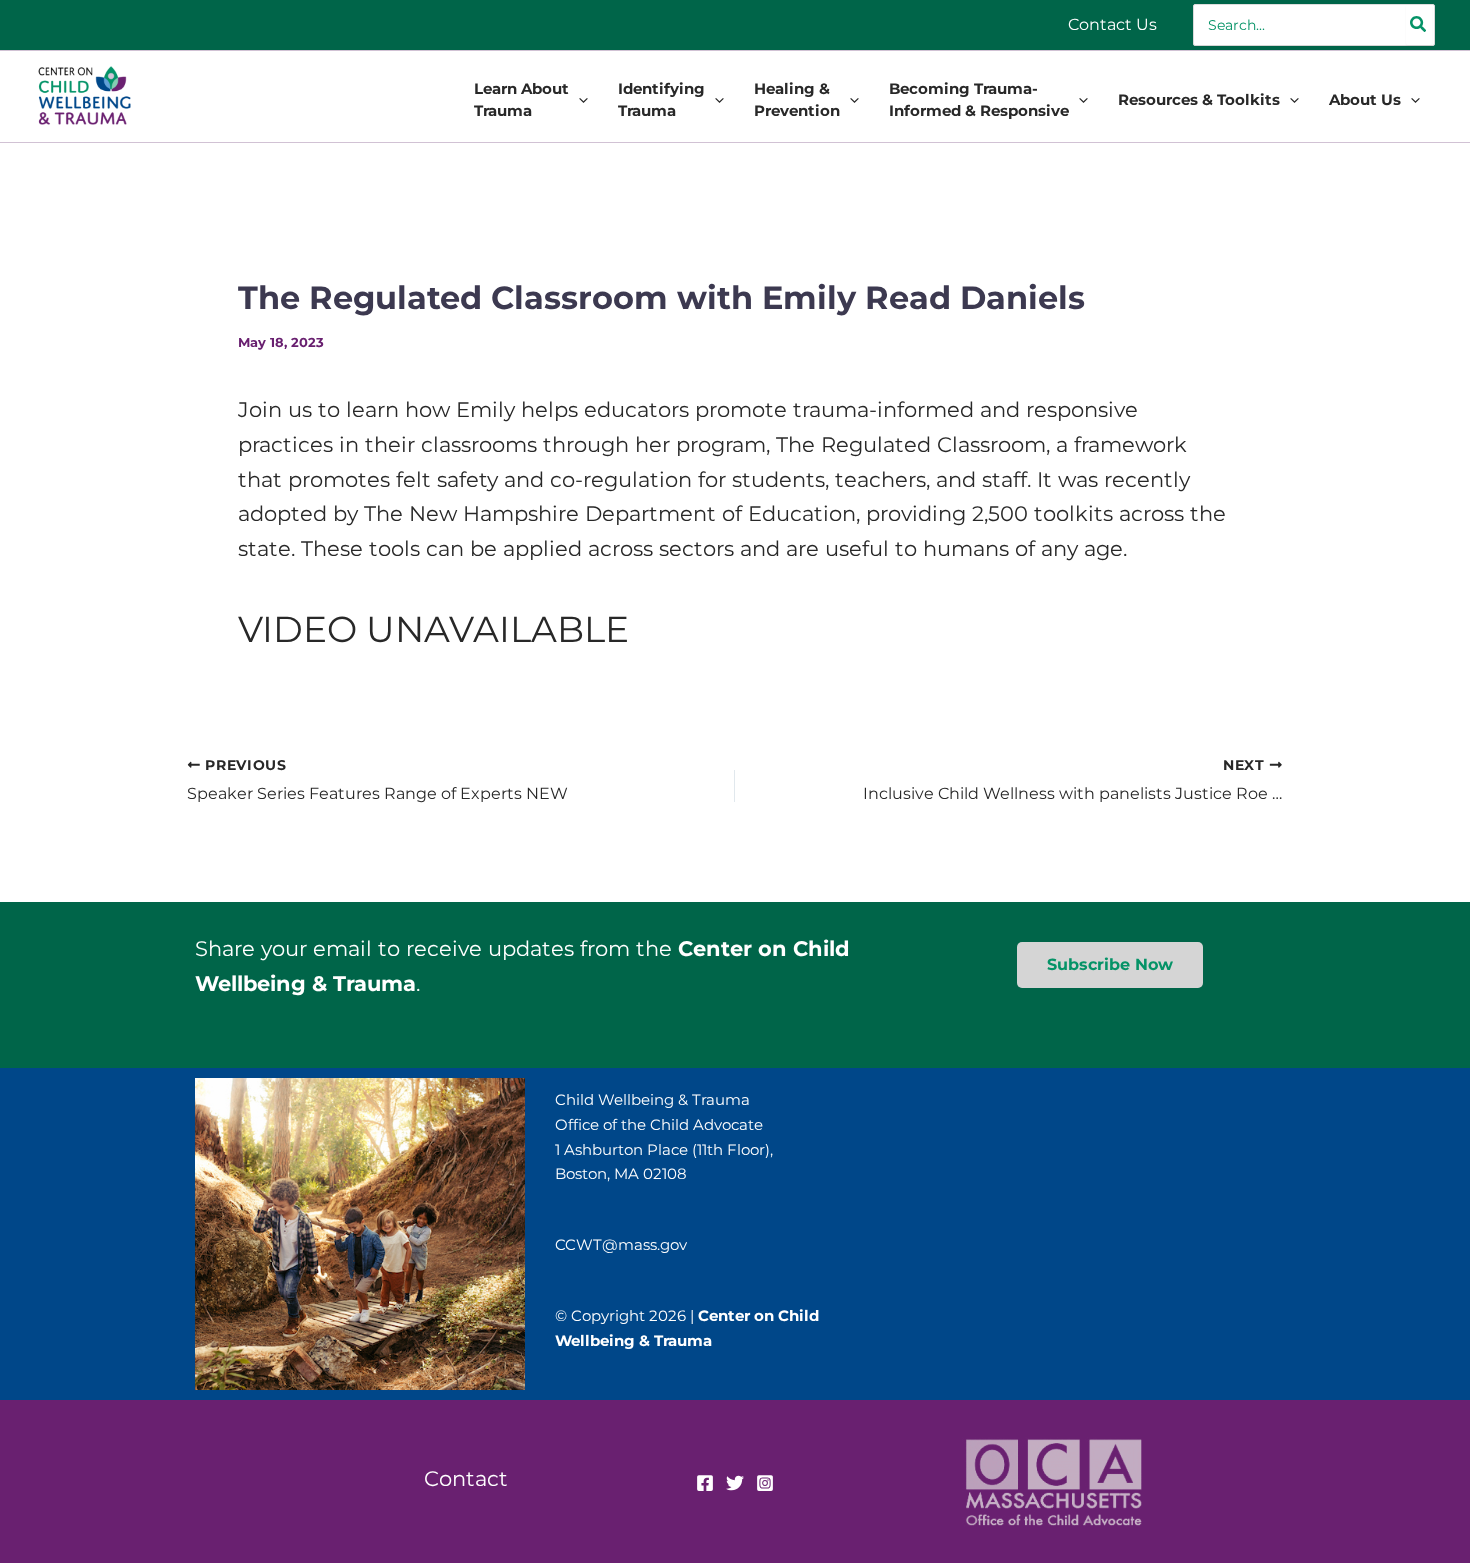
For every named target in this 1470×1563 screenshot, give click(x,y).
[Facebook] (705, 1483)
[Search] (1419, 25)
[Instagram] (765, 1483)
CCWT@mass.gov (621, 1244)
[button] (578, 100)
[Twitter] (735, 1483)
